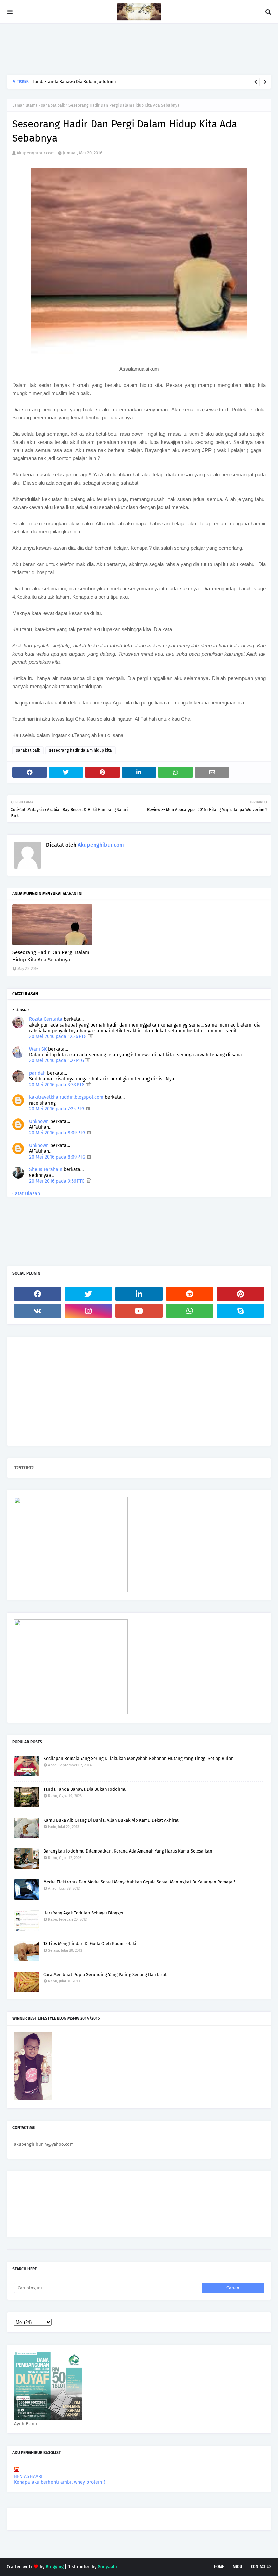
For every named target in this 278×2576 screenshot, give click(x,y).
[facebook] (38, 1294)
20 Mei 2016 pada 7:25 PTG (57, 1109)
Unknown (39, 1121)
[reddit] (190, 1294)
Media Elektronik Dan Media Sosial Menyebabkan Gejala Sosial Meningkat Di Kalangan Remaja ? (139, 1882)
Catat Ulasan (26, 1194)
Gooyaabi (107, 2567)
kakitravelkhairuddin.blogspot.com (66, 1097)
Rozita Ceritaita (46, 1019)
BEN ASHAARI (28, 2476)
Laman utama (25, 105)
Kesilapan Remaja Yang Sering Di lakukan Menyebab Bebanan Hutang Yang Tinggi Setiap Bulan (138, 1758)
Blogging (55, 2567)
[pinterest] (240, 1294)
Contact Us (261, 2567)
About (238, 2567)
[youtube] (139, 1311)
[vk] (38, 1311)
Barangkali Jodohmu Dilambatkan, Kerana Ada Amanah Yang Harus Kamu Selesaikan (117, 82)
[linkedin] (139, 1294)
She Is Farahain (46, 1170)
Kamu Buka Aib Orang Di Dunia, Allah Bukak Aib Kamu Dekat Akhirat (111, 1820)
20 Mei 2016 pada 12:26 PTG (59, 1037)
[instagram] (88, 1311)
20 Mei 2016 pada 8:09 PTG (58, 1133)
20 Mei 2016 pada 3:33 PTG (58, 1085)
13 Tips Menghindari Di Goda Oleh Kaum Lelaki (90, 1944)
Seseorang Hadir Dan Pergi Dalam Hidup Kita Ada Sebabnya (51, 956)
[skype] (240, 1311)
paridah (37, 1073)
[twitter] (88, 1294)
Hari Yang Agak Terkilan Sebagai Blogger (84, 1913)
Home (219, 2567)
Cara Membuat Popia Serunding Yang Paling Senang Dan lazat (105, 1975)
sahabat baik (53, 105)
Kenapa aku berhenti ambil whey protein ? (60, 2482)
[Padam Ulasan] (90, 1037)
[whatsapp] (190, 1311)
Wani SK (38, 1049)
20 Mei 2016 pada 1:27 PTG (57, 1061)
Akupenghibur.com (36, 153)
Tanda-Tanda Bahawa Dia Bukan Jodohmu (85, 1789)
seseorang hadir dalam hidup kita (81, 750)
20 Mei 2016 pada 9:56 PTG (58, 1181)
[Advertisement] (130, 49)
